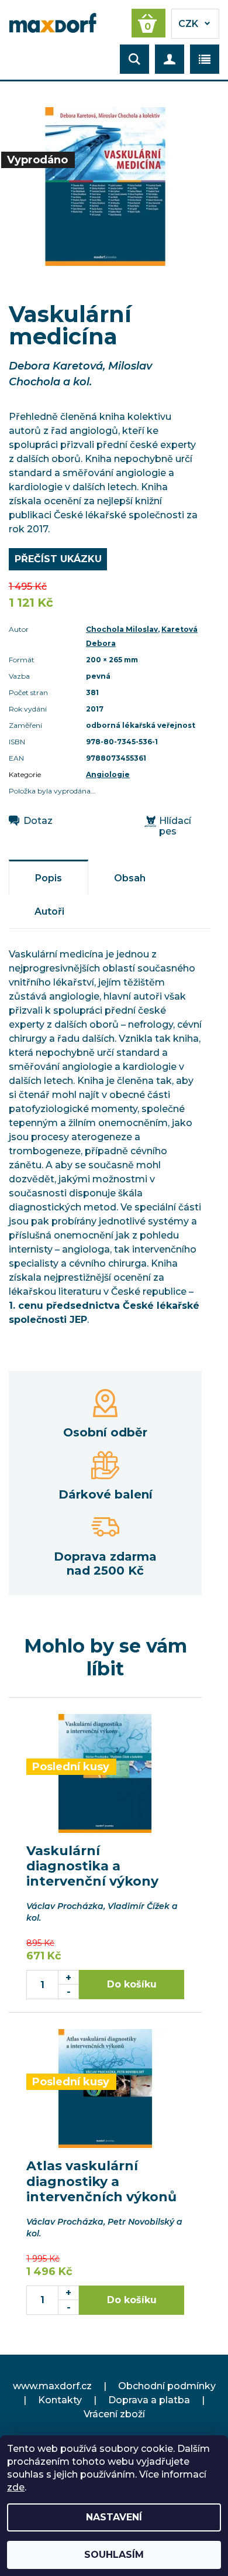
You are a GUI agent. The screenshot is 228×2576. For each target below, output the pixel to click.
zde (16, 2487)
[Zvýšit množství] (69, 1977)
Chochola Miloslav (122, 629)
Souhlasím (114, 2555)
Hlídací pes (175, 826)
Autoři (49, 911)
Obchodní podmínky (167, 2386)
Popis (49, 878)
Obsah (130, 878)
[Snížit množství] (69, 1992)
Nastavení (114, 2517)
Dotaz (38, 821)
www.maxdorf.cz (52, 2386)
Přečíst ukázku (58, 559)
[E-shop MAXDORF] (53, 22)
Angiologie (108, 774)
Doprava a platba (149, 2400)
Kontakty (60, 2400)
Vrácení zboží (114, 2414)
